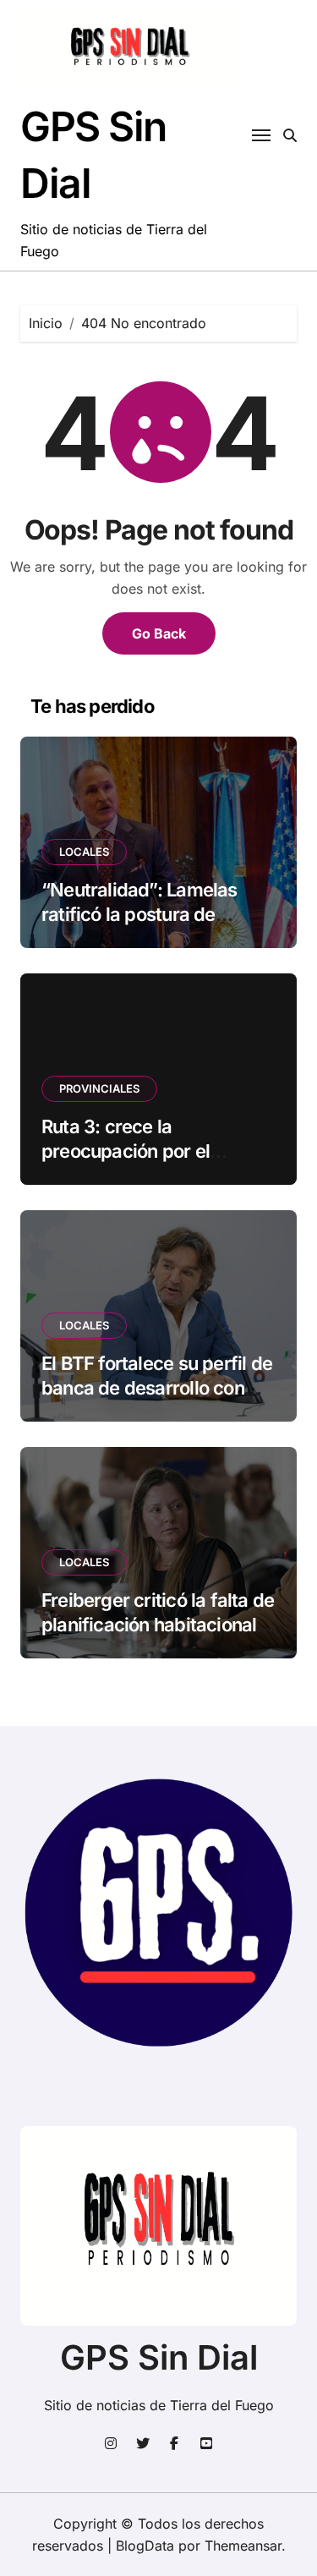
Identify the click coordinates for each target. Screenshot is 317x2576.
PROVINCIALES (99, 1088)
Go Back (159, 633)
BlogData (145, 2546)
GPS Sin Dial (159, 2357)
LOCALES (84, 852)
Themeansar (243, 2546)
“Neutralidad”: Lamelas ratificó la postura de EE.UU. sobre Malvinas (139, 914)
